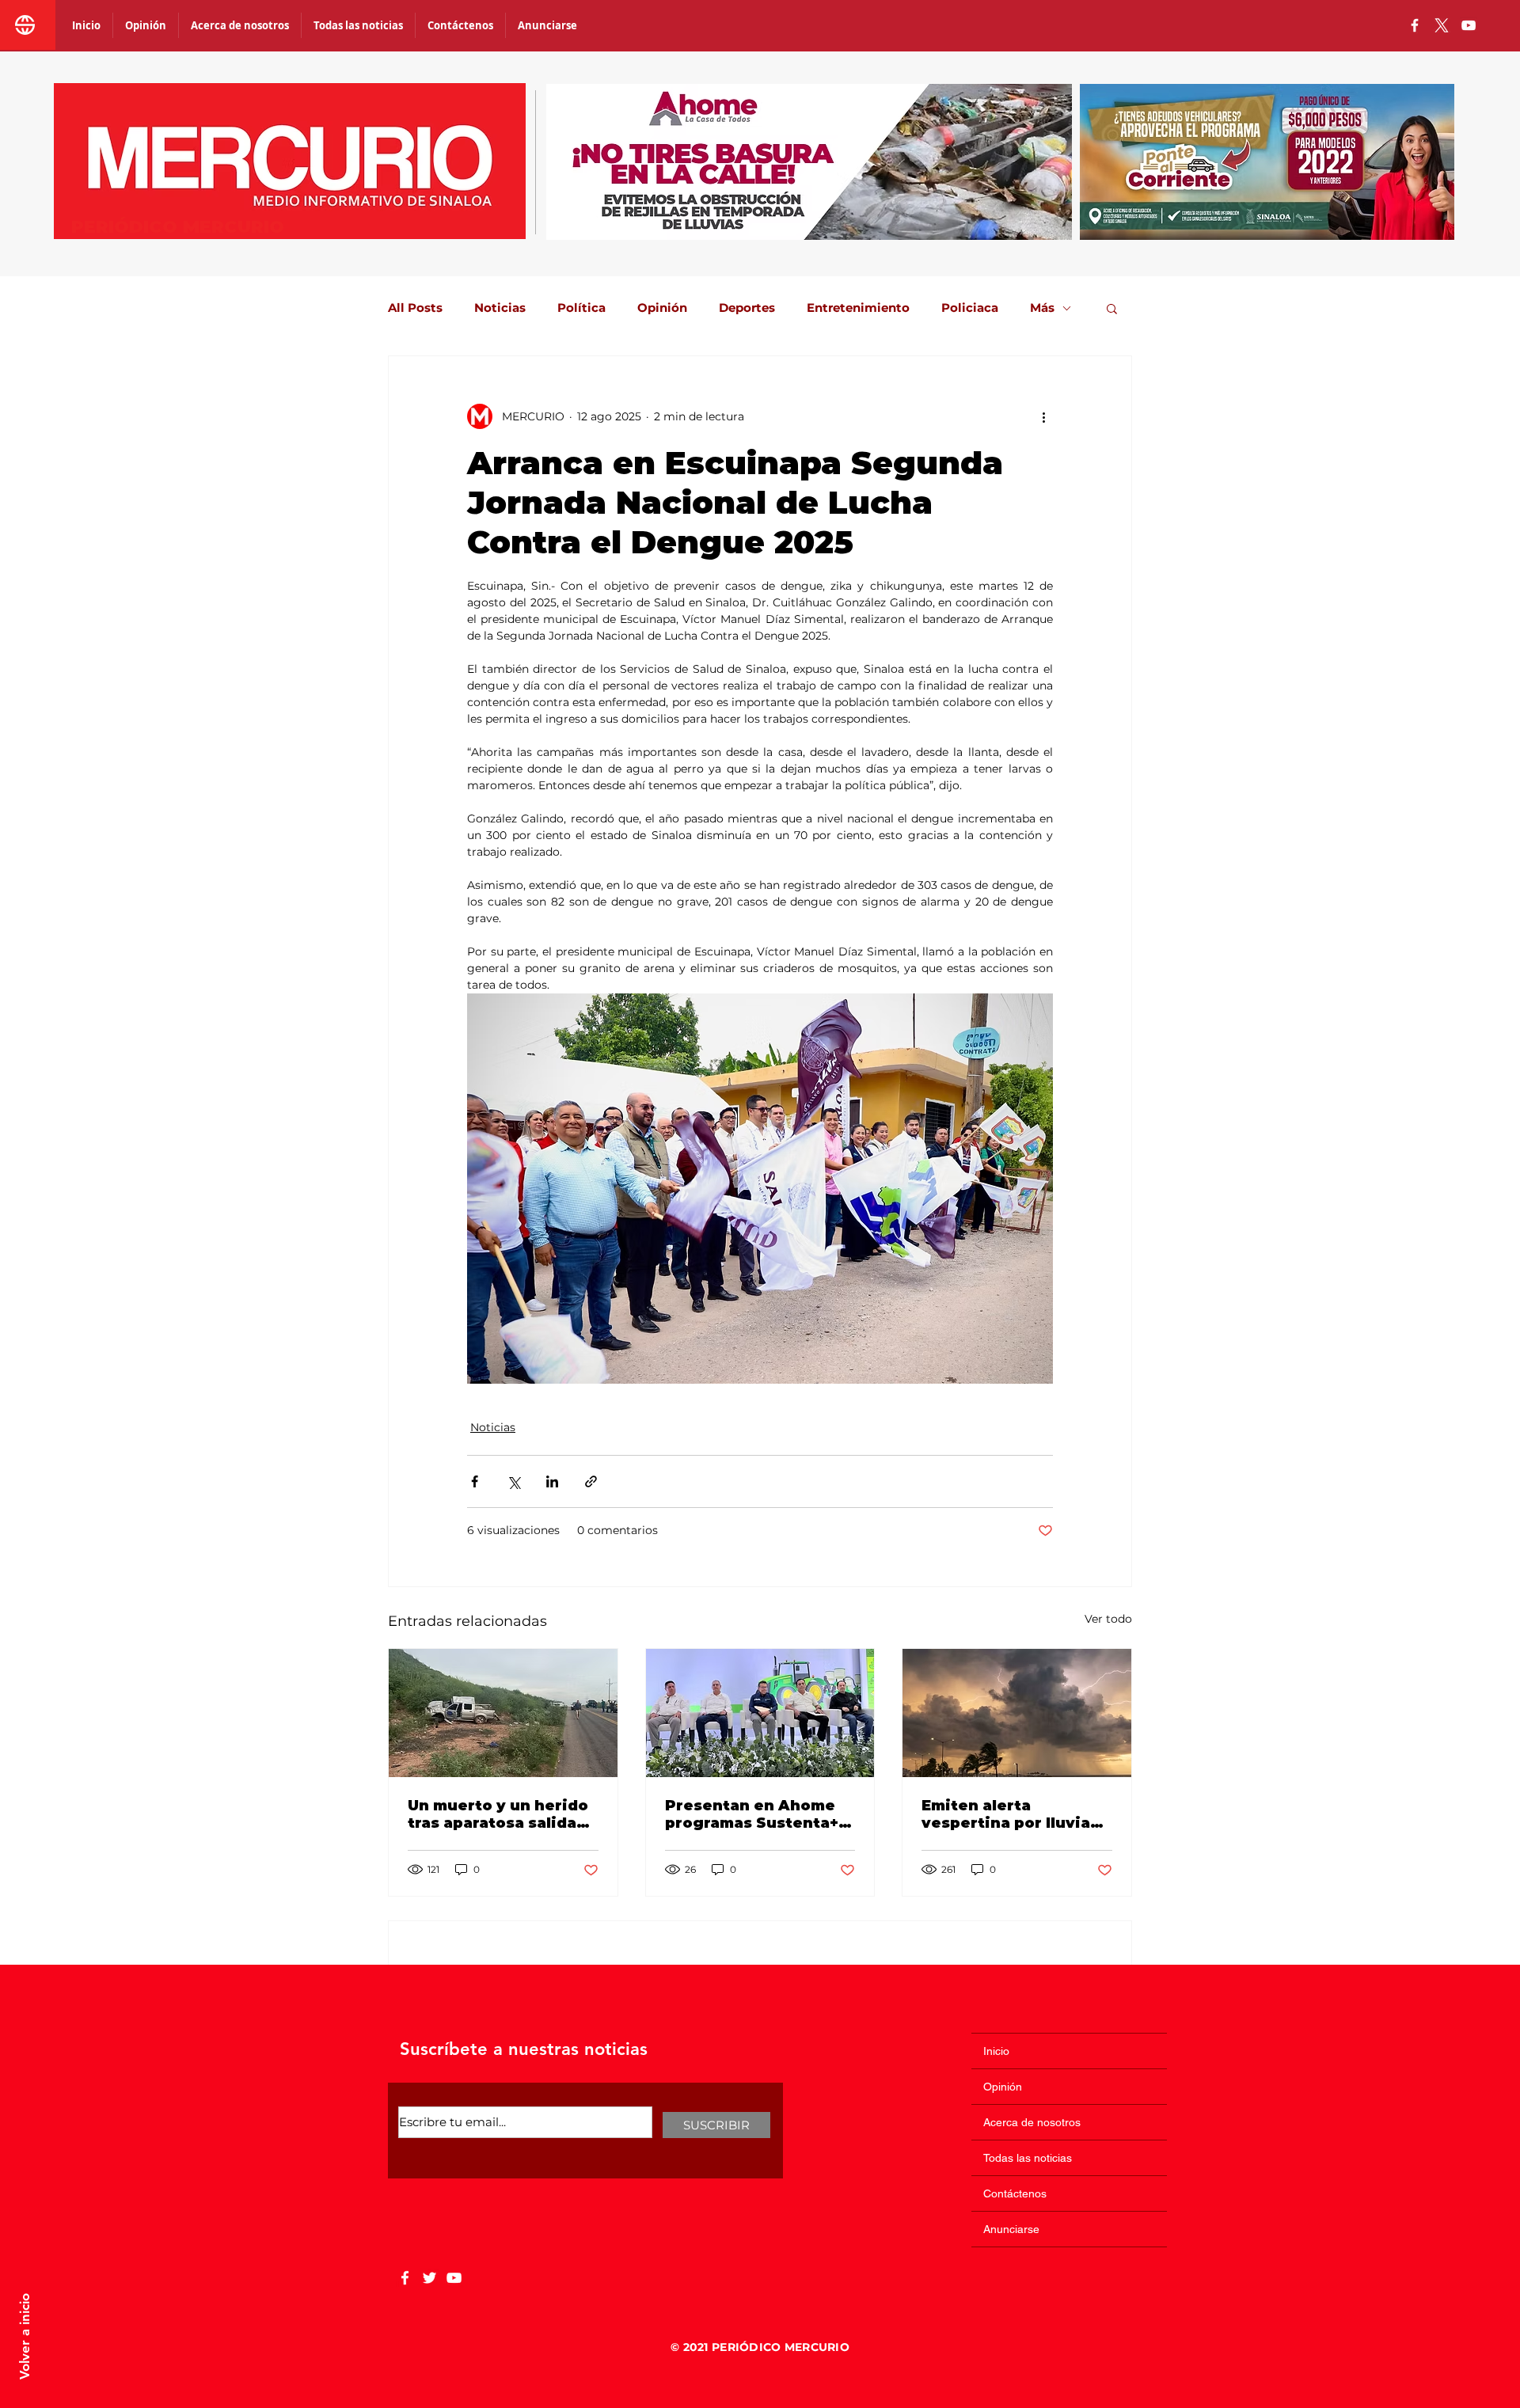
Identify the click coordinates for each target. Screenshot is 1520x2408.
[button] (1112, 308)
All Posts (415, 308)
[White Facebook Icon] (405, 2278)
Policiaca (970, 308)
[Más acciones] (1043, 416)
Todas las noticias (1028, 2158)
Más (1042, 308)
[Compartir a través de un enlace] (591, 1481)
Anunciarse (1011, 2229)
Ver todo (1108, 1619)
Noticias (500, 308)
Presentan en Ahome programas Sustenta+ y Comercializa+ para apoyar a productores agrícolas (758, 1814)
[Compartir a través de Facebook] (475, 1481)
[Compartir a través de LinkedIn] (552, 1481)
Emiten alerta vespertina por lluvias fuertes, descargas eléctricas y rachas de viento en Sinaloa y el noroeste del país (1011, 1814)
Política (581, 308)
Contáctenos (1015, 2193)
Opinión (662, 308)
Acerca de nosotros (1032, 2122)
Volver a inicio (25, 2336)
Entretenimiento (858, 308)
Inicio (996, 2051)
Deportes (747, 308)
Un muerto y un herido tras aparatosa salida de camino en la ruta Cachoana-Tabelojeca (498, 1814)
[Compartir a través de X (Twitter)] (513, 1481)
